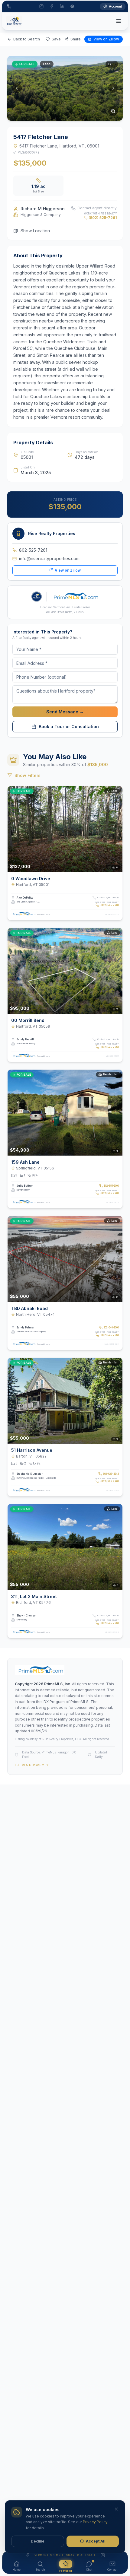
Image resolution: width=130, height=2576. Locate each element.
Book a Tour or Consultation (69, 726)
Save (56, 39)
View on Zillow (106, 39)
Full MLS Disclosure (29, 1765)
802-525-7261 (33, 550)
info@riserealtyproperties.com (49, 558)
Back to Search (27, 39)
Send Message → (65, 712)
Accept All (96, 2541)
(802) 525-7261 (103, 218)
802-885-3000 (111, 1186)
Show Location (35, 231)
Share (76, 39)
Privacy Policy (95, 2522)
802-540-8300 (111, 1328)
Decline (38, 2541)
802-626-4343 (111, 1474)
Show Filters (28, 775)
